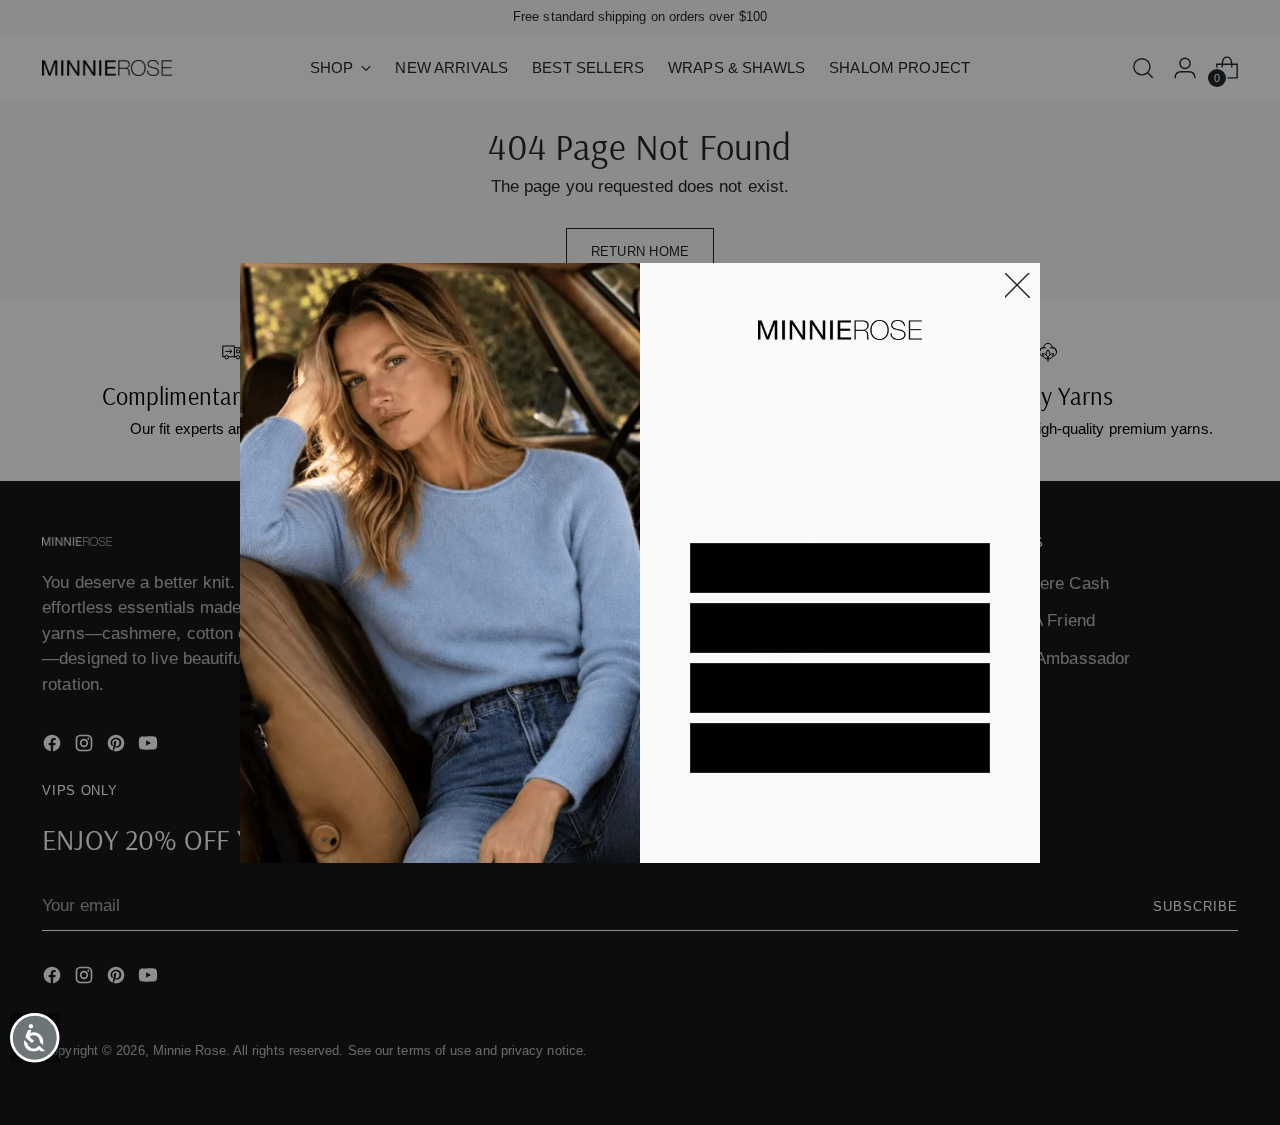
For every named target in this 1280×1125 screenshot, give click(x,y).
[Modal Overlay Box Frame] (640, 563)
